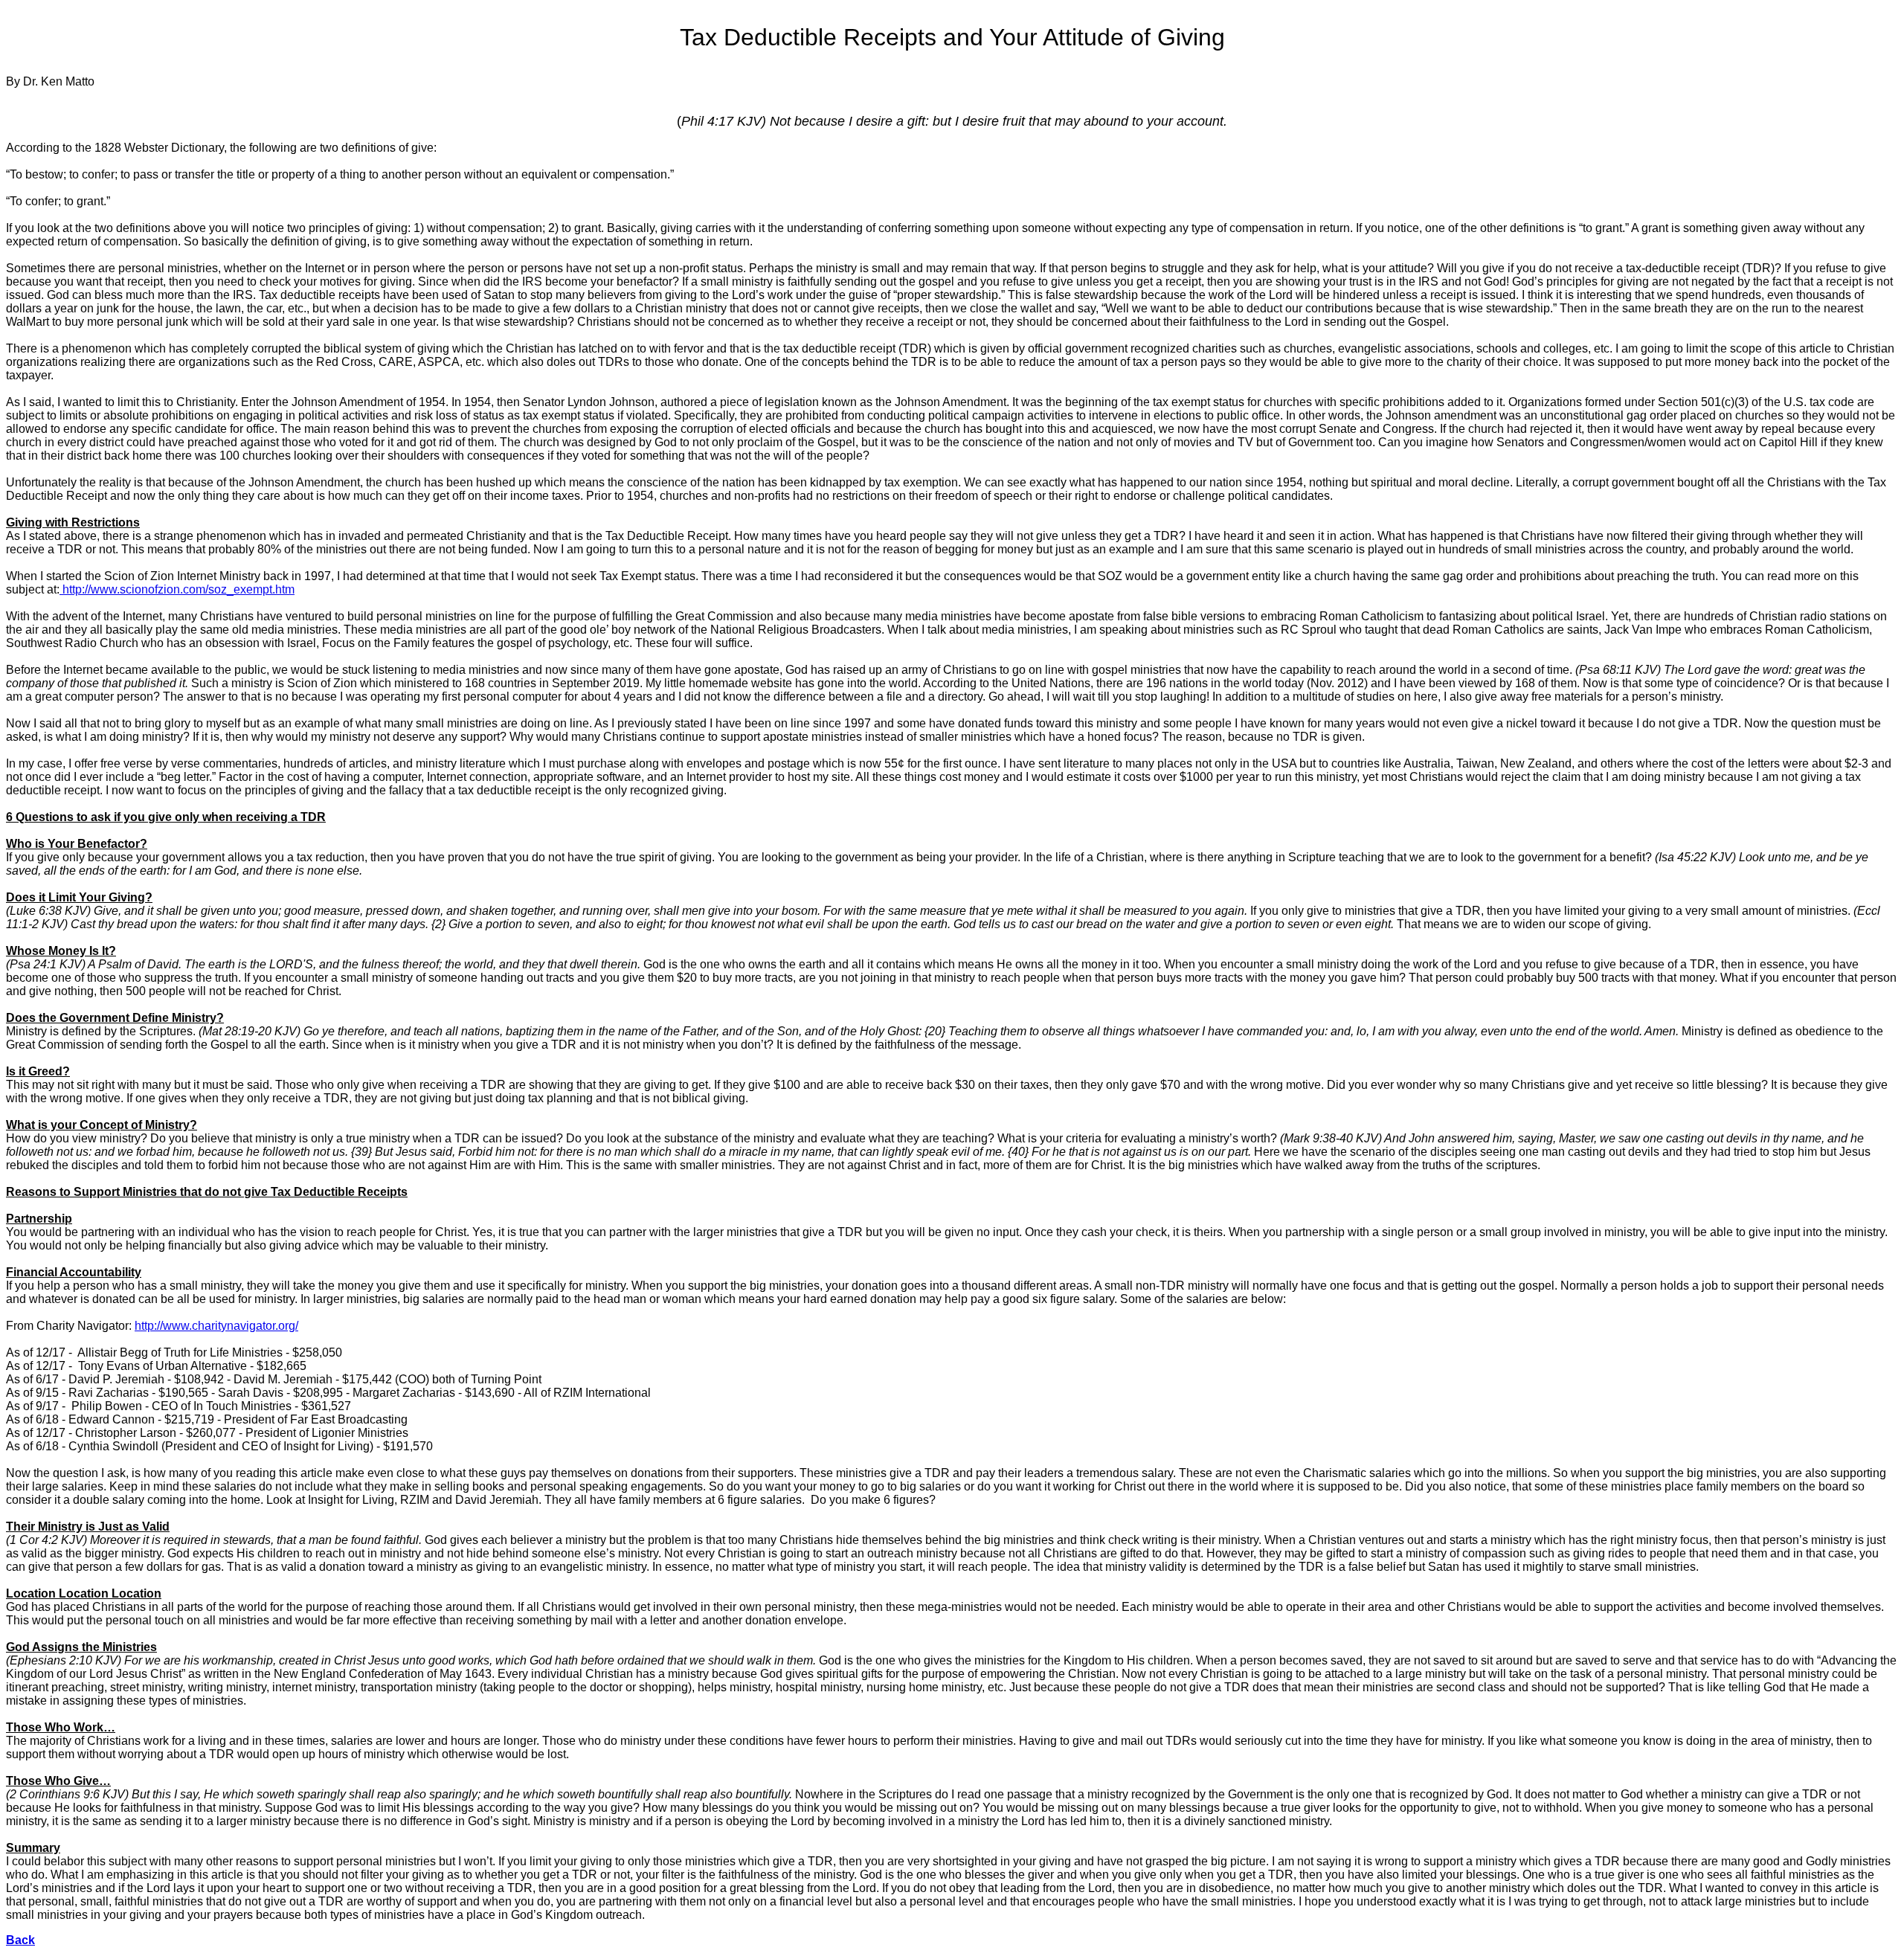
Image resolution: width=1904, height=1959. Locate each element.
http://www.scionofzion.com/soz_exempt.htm (177, 589)
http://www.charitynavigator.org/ (216, 1326)
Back (20, 1940)
